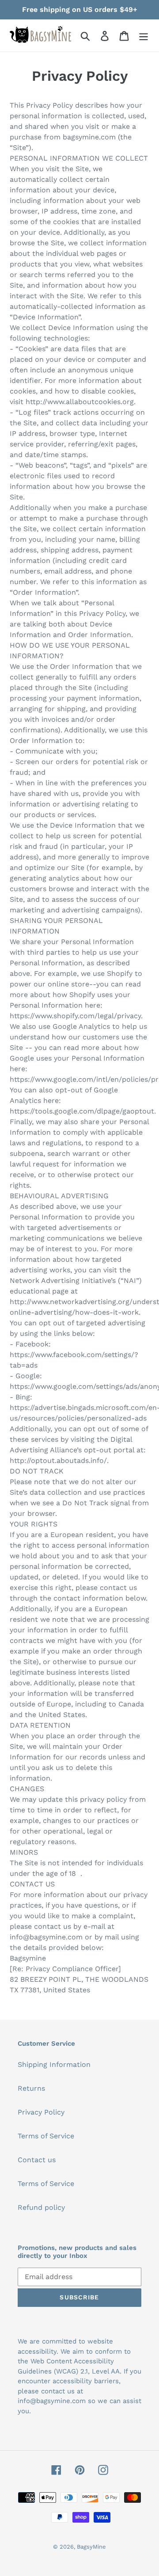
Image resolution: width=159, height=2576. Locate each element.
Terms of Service (46, 2136)
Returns (31, 2088)
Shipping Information (54, 2064)
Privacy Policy (41, 2112)
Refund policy (41, 2207)
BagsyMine (91, 2547)
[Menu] (144, 36)
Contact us (37, 2160)
